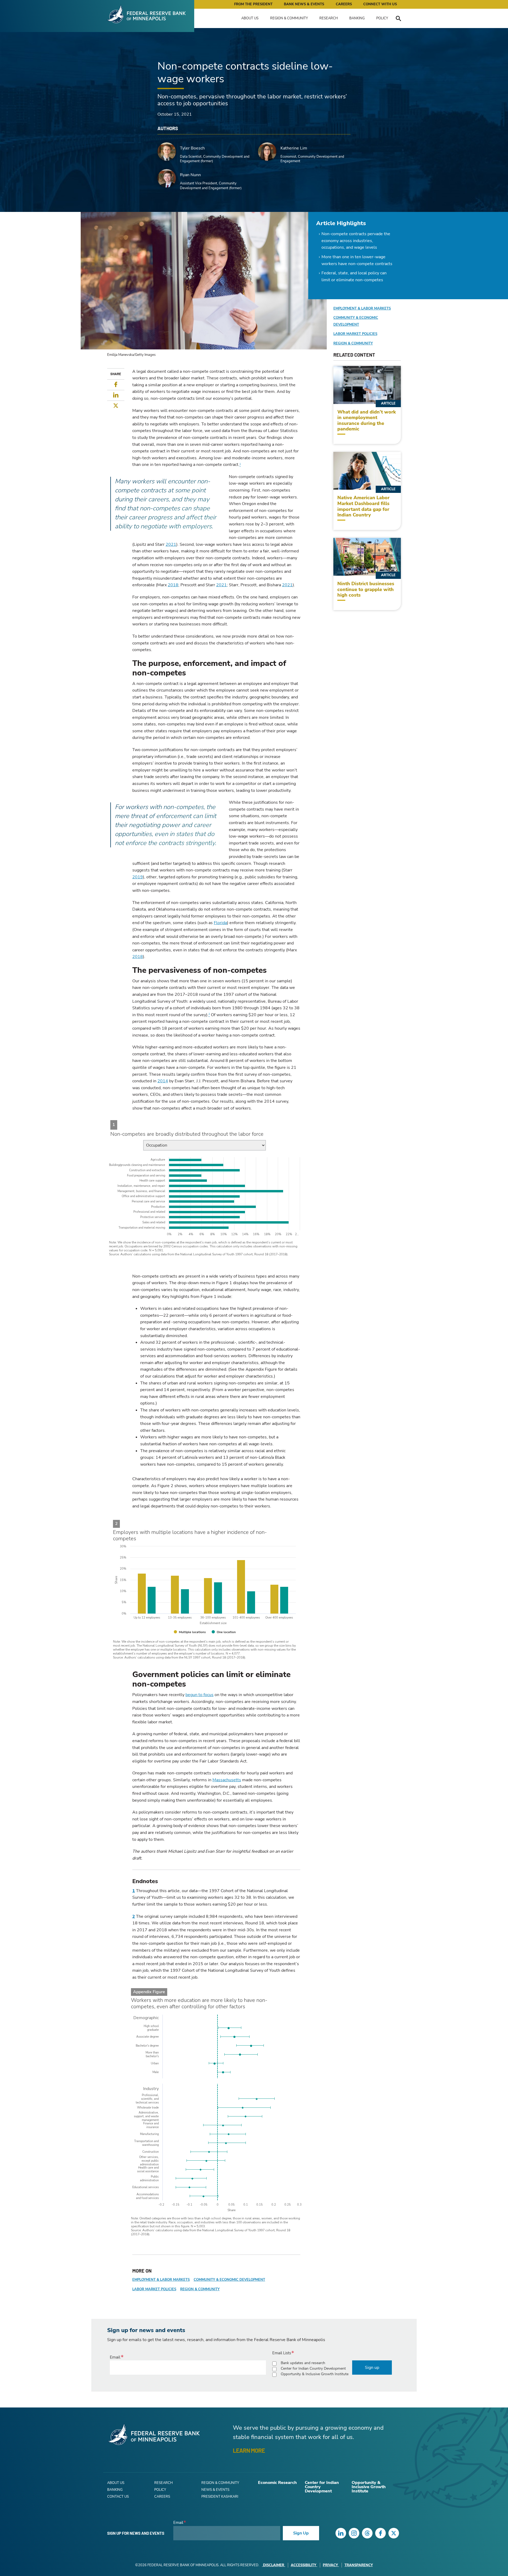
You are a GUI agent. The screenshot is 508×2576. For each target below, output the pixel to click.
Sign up (372, 2368)
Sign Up (301, 2533)
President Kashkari (220, 2497)
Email (115, 2357)
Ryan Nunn (190, 175)
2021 (171, 544)
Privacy (330, 2565)
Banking (357, 18)
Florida (220, 923)
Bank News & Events (304, 4)
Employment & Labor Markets (161, 2280)
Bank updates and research (303, 2363)
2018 (173, 585)
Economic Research (277, 2483)
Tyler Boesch (192, 148)
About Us (250, 18)
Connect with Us (380, 4)
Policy (382, 18)
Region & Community (289, 18)
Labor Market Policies (154, 2289)
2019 (138, 877)
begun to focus (199, 1695)
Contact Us (118, 2497)
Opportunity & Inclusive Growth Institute (315, 2374)
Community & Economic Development (229, 2280)
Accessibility (303, 2565)
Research (329, 18)
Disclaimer (274, 2565)
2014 (163, 1081)
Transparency (359, 2565)
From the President (253, 4)
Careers (344, 4)
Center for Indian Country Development (313, 2368)
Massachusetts (227, 1780)
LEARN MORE (249, 2450)
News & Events (215, 2490)
